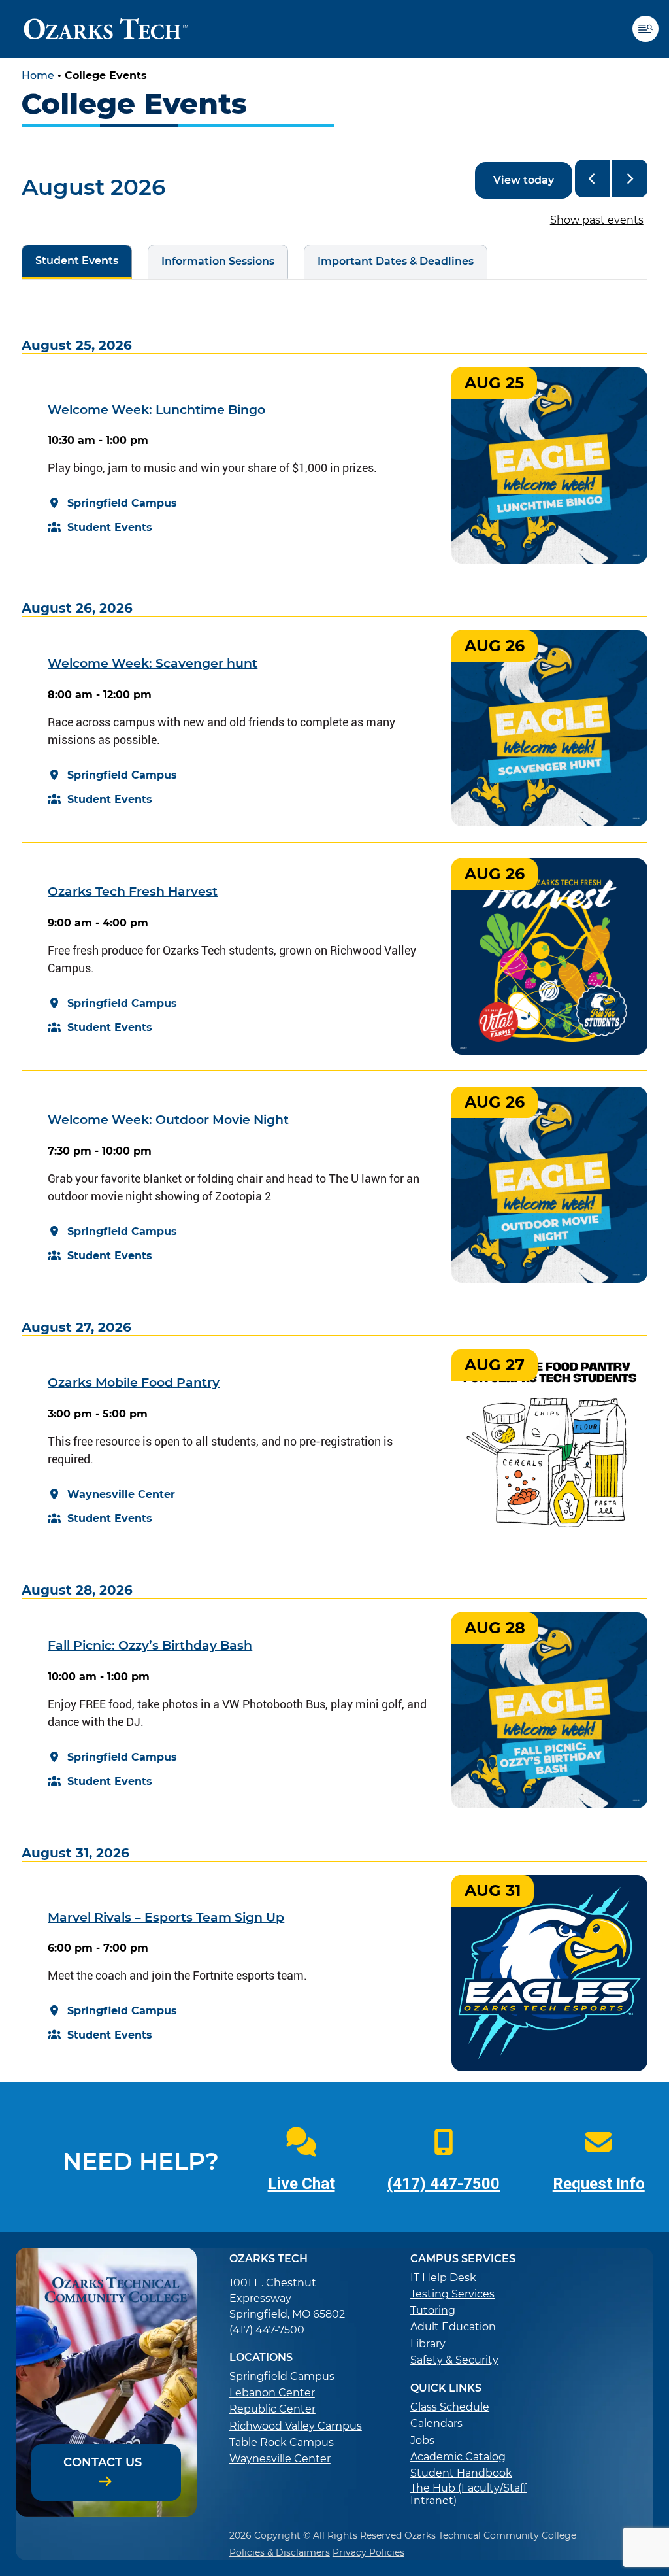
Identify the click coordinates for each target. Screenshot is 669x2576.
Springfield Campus (282, 2376)
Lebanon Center (272, 2393)
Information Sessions (211, 261)
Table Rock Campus (282, 2442)
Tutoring (433, 2310)
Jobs (422, 2440)
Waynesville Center (280, 2459)
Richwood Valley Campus (296, 2426)
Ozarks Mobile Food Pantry (134, 1382)
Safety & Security (454, 2360)
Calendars (436, 2423)
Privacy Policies (368, 2552)
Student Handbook (461, 2473)
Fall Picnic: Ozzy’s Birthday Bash (150, 1645)
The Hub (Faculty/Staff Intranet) (468, 2494)
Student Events (70, 261)
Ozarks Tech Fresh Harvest (133, 891)
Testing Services (452, 2294)
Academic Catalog (458, 2457)
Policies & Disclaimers (280, 2552)
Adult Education (453, 2327)
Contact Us (103, 2462)
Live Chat (302, 2184)
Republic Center (272, 2409)
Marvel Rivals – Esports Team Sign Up (166, 1917)
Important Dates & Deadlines (389, 261)
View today (524, 180)
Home (38, 76)
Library (428, 2344)
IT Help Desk (443, 2278)
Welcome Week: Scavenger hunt (153, 663)
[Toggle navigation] (651, 29)
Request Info (599, 2184)
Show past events (597, 220)
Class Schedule (450, 2407)
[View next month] (629, 178)
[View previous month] (593, 178)
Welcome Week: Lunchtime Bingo (156, 410)
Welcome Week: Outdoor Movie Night (168, 1120)
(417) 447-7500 (444, 2184)
